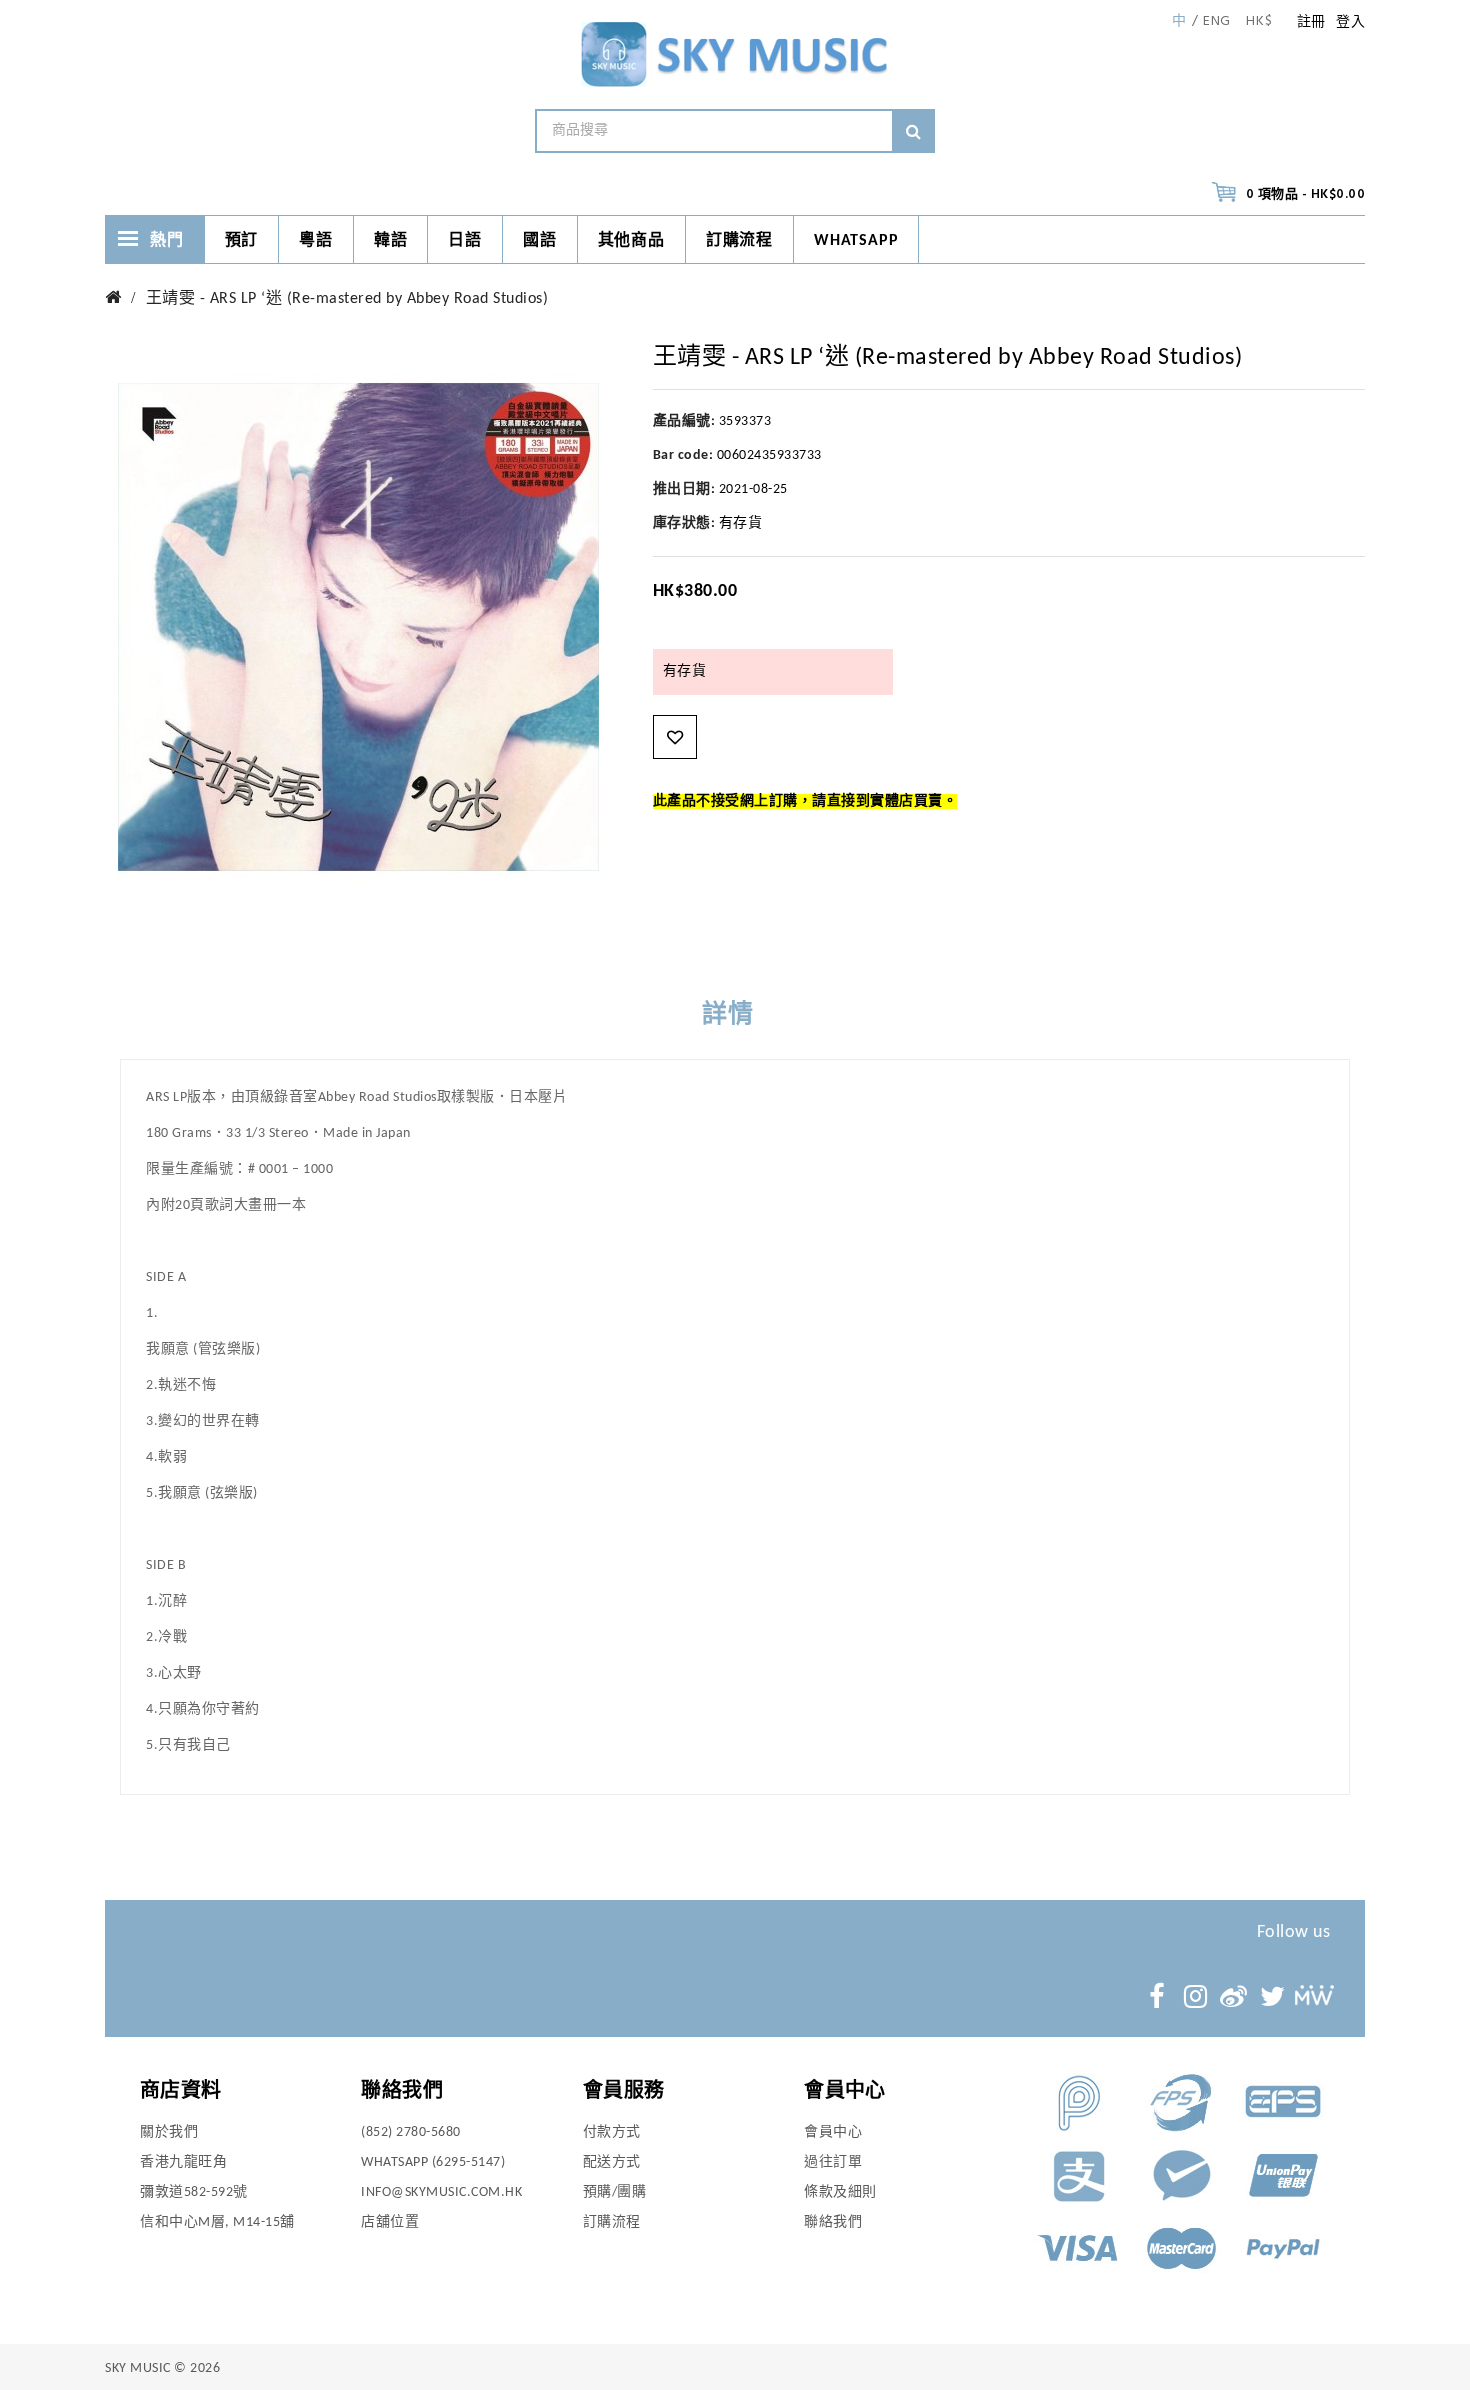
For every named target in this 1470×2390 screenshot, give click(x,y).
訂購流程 (739, 241)
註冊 (1311, 22)
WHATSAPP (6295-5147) (433, 2162)
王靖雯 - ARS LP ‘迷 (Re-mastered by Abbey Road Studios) (347, 299)
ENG (1217, 22)
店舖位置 (390, 2222)
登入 (1350, 22)
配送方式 (612, 2162)
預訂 (242, 241)
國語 (540, 241)
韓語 (391, 241)
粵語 (316, 241)
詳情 (728, 1015)
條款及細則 (840, 2192)
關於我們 (169, 2132)
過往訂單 (833, 2162)
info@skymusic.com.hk (441, 2192)
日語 (465, 241)
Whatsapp (856, 241)
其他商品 (631, 241)
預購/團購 (615, 2192)
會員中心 (833, 2132)
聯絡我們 (833, 2222)
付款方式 (612, 2132)
